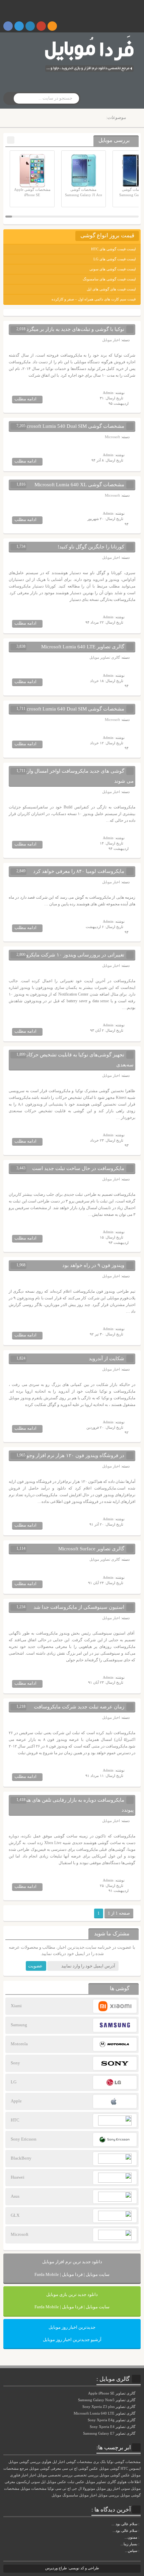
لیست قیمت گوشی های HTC (113, 249)
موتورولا (89, 2489)
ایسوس (135, 2469)
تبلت (71, 2482)
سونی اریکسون (28, 2482)
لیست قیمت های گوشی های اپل (111, 289)
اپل (43, 2482)
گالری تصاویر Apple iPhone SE (112, 2393)
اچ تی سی (63, 2489)
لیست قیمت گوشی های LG (115, 259)
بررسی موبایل (109, 2495)
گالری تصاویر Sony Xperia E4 (113, 2427)
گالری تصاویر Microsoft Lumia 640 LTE (105, 2413)
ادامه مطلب (25, 399)
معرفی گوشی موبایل (45, 2469)
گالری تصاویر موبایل (105, 657)
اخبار (33, 2475)
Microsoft (112, 437)
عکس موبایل (56, 2482)
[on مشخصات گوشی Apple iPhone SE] (140, 2551)
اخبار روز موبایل (108, 2489)
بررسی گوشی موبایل (24, 2462)
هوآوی (46, 2462)
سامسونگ (70, 2495)
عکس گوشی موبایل (115, 2475)
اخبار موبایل (111, 340)
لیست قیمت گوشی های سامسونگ (109, 279)
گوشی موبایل (109, 2469)
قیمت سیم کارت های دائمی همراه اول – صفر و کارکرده (94, 299)
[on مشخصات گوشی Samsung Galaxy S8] (140, 2531)
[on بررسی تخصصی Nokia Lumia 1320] (140, 2544)
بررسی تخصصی (86, 2475)
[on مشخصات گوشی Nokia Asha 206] (140, 2524)
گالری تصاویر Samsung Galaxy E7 (110, 2433)
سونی (125, 2489)
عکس (80, 2482)
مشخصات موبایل (33, 2489)
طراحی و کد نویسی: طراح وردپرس (72, 2568)
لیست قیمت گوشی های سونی (113, 269)
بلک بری (99, 2462)
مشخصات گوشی (79, 2462)
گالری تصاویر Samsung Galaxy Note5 (107, 2400)
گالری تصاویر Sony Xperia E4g (112, 2420)
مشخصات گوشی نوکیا (124, 2462)
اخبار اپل (59, 2462)
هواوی (122, 2482)
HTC (124, 2469)
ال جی (77, 2489)
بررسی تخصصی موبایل (55, 2475)
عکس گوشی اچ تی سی (80, 2469)
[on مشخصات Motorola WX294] (140, 2537)
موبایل (56, 2495)
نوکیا (51, 2489)
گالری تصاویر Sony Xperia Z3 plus (109, 2407)
